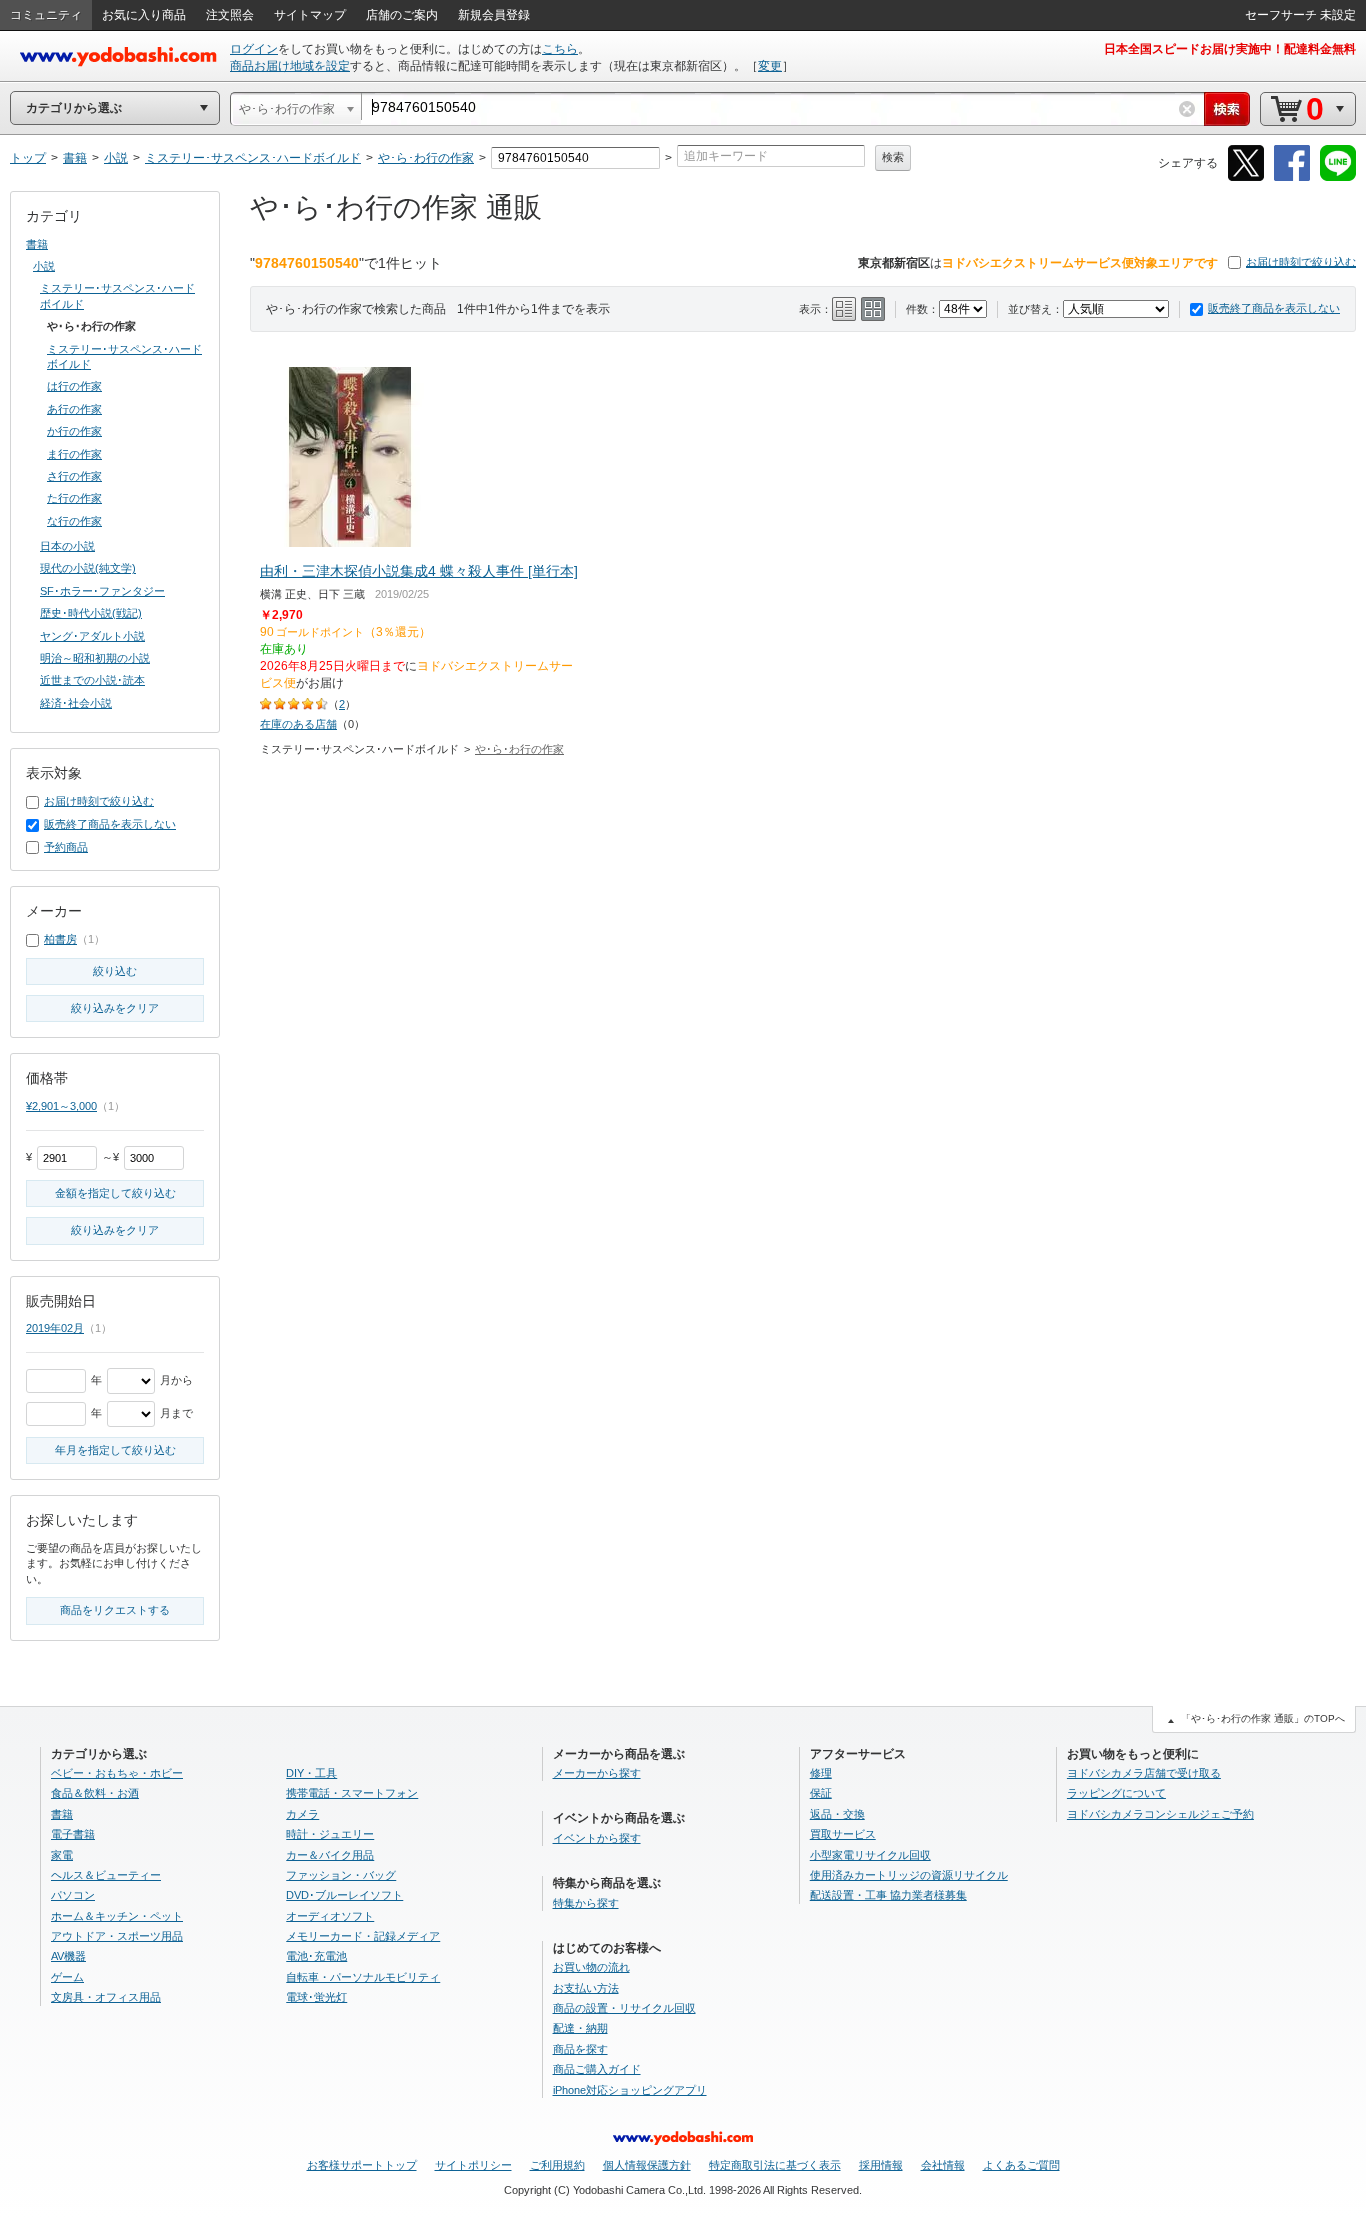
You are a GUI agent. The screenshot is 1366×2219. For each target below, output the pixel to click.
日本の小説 (67, 546)
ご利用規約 (557, 2165)
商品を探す (580, 2049)
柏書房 (60, 939)
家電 (62, 1855)
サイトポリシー (473, 2165)
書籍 (37, 244)
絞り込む (115, 971)
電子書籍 (73, 1834)
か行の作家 (74, 431)
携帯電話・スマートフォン (352, 1793)
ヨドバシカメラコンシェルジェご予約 (1160, 1814)
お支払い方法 (586, 1988)
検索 (893, 157)
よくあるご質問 (1021, 2165)
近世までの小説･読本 (92, 680)
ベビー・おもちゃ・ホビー (117, 1773)
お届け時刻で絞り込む (1301, 262)
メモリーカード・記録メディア (363, 1936)
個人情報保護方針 (647, 2165)
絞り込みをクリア (115, 1008)
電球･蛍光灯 (316, 1997)
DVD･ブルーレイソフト (344, 1895)
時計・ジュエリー (330, 1834)
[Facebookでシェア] (1292, 177)
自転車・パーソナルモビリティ (363, 1977)
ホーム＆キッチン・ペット (117, 1916)
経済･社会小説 (76, 703)
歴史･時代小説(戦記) (91, 613)
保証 (821, 1793)
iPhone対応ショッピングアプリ (630, 2090)
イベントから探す (597, 1838)
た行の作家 (74, 498)
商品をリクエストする (115, 1610)
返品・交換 (837, 1814)
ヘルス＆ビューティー (106, 1875)
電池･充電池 (316, 1956)
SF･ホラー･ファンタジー (102, 591)
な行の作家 (74, 521)
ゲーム (67, 1977)
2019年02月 (55, 1328)
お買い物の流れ (591, 1967)
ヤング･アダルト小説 (92, 636)
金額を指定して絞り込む (115, 1193)
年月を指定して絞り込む (115, 1450)
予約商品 (66, 847)
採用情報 (881, 2165)
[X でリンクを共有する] (1246, 177)
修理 (821, 1773)
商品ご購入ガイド (597, 2069)
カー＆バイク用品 (330, 1855)
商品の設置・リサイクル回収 (624, 2008)
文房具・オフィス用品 (106, 1997)
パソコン (73, 1895)
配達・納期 (580, 2028)
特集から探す (586, 1903)
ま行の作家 (74, 454)
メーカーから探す (597, 1773)
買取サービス (843, 1834)
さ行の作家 (74, 476)
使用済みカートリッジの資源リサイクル (909, 1875)
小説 (44, 266)
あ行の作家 (74, 409)
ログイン (254, 49)
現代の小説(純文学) (88, 568)
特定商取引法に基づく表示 (775, 2165)
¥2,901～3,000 (61, 1106)
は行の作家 (74, 386)
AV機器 (68, 1956)
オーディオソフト (330, 1916)
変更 (770, 66)
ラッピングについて (1116, 1793)
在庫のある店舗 (298, 724)
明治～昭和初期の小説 (95, 658)
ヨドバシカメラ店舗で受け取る (1144, 1773)
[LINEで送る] (1338, 177)
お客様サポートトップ (362, 2165)
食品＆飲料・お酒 (95, 1793)
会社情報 (943, 2165)
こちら (560, 49)
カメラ (302, 1814)
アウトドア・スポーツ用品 (117, 1936)
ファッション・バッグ (341, 1875)
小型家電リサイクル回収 (870, 1855)
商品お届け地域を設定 (290, 66)
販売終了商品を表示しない (1274, 308)
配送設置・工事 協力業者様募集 (888, 1895)
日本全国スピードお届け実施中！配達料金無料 (1230, 49)
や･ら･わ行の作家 (519, 749)
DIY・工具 (311, 1773)
